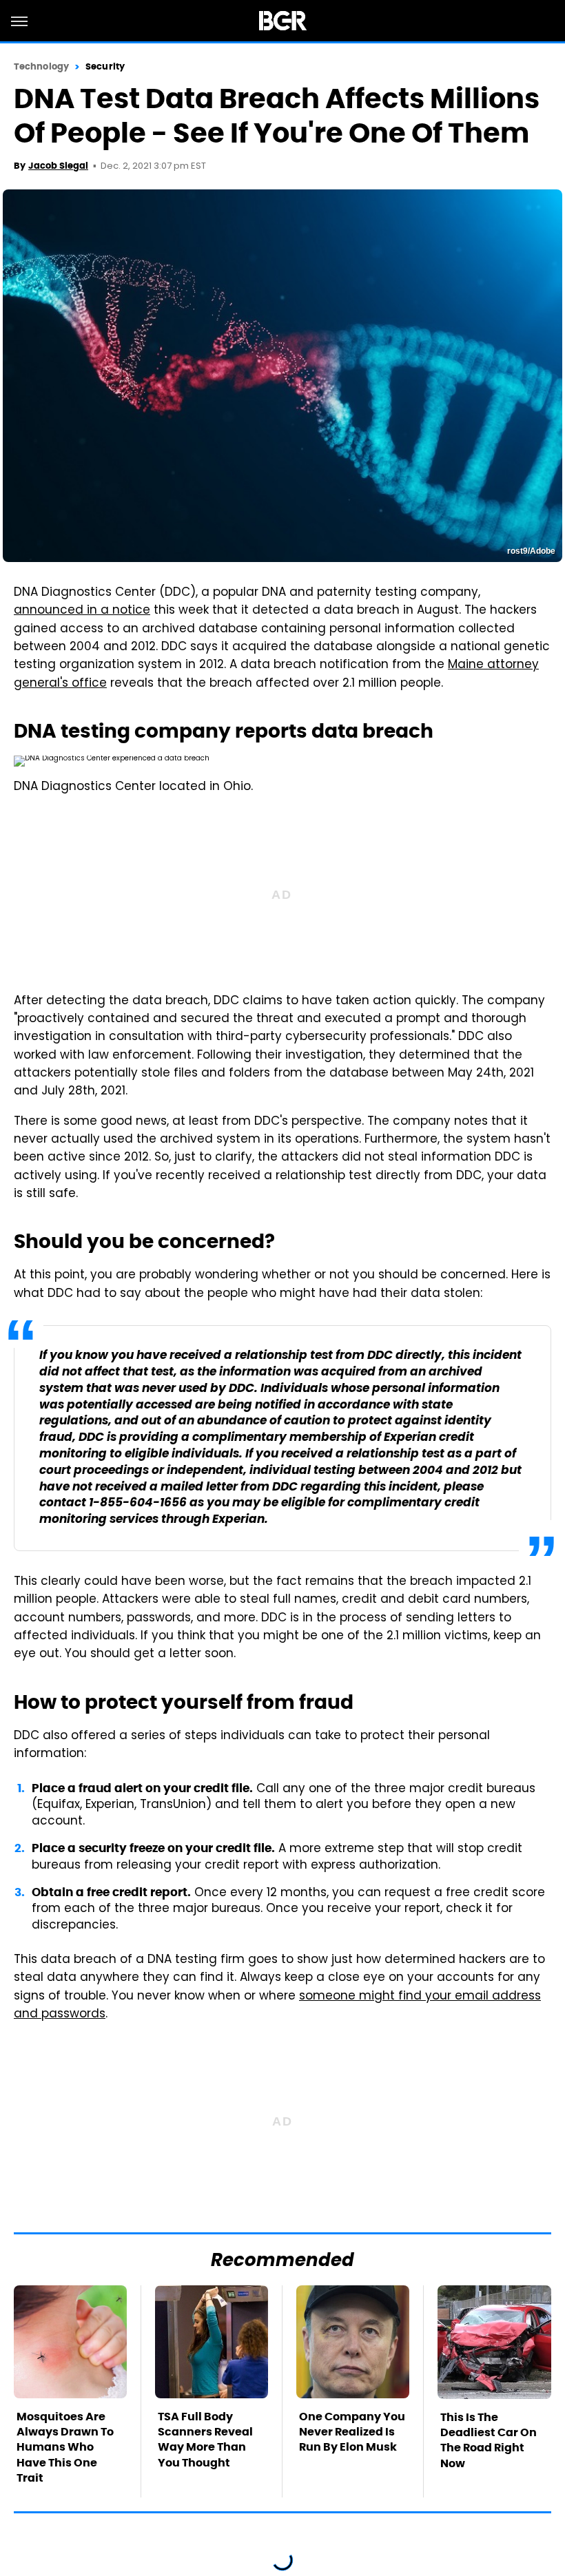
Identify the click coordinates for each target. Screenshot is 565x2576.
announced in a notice (82, 611)
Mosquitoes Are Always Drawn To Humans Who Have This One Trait (65, 2448)
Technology (41, 66)
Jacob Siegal (58, 166)
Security (105, 66)
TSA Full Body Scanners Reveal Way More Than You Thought (205, 2440)
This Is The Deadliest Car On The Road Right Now (489, 2440)
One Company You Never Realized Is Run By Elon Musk (352, 2432)
